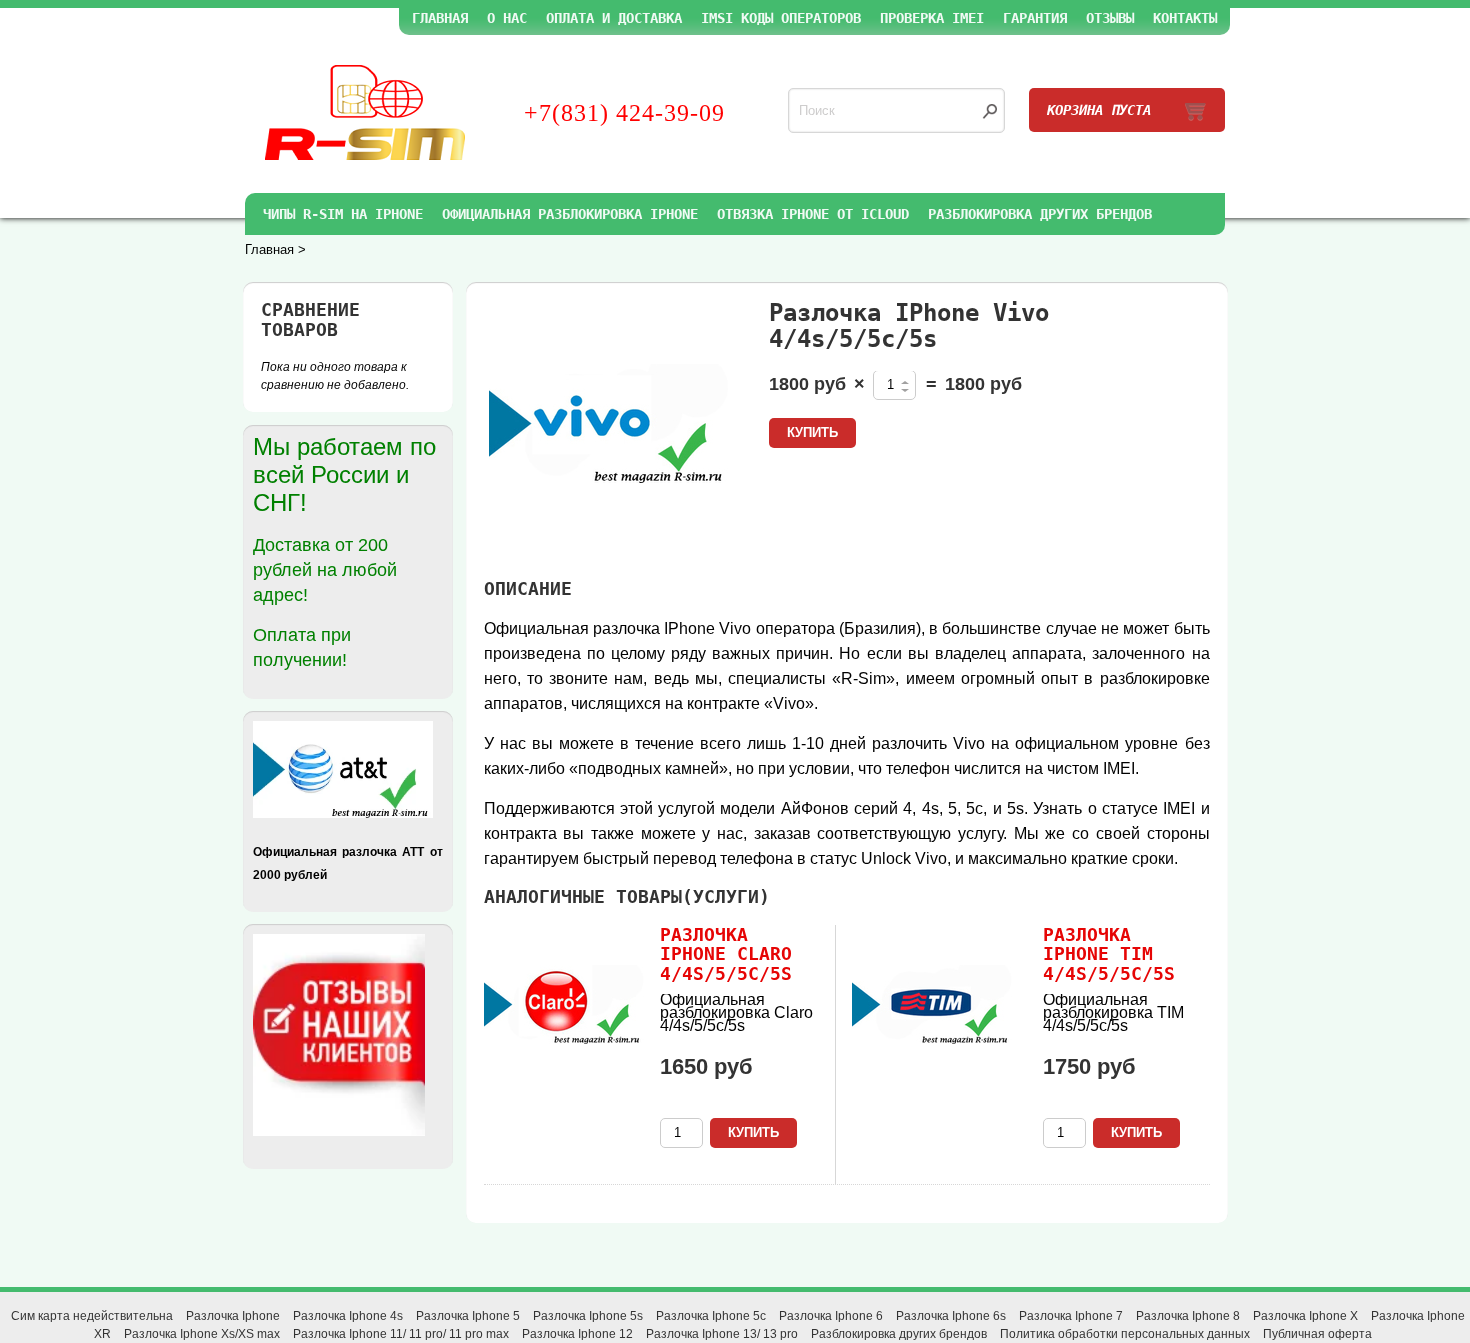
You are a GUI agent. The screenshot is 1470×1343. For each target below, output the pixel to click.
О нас (507, 18)
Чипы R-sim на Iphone (343, 214)
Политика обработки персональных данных (1125, 1334)
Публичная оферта (1317, 1334)
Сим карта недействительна (92, 1316)
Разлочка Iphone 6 (831, 1316)
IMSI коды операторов (781, 18)
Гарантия (1035, 18)
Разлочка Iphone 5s (588, 1316)
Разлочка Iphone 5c (711, 1316)
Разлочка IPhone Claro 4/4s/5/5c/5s (726, 954)
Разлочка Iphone (233, 1316)
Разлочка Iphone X (1305, 1316)
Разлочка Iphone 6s (951, 1316)
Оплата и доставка (614, 18)
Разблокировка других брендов (1040, 214)
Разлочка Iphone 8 (1188, 1316)
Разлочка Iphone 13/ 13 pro (722, 1334)
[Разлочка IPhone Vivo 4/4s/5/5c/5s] (609, 424)
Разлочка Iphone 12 (577, 1334)
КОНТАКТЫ (1185, 18)
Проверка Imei (932, 18)
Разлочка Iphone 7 (1071, 1316)
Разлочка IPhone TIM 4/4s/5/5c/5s (1109, 954)
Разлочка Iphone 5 (468, 1316)
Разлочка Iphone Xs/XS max (202, 1334)
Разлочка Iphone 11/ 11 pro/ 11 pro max (401, 1334)
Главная (440, 18)
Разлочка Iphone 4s (348, 1316)
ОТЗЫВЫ (1110, 18)
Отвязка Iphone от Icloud (813, 214)
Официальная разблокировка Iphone (570, 214)
